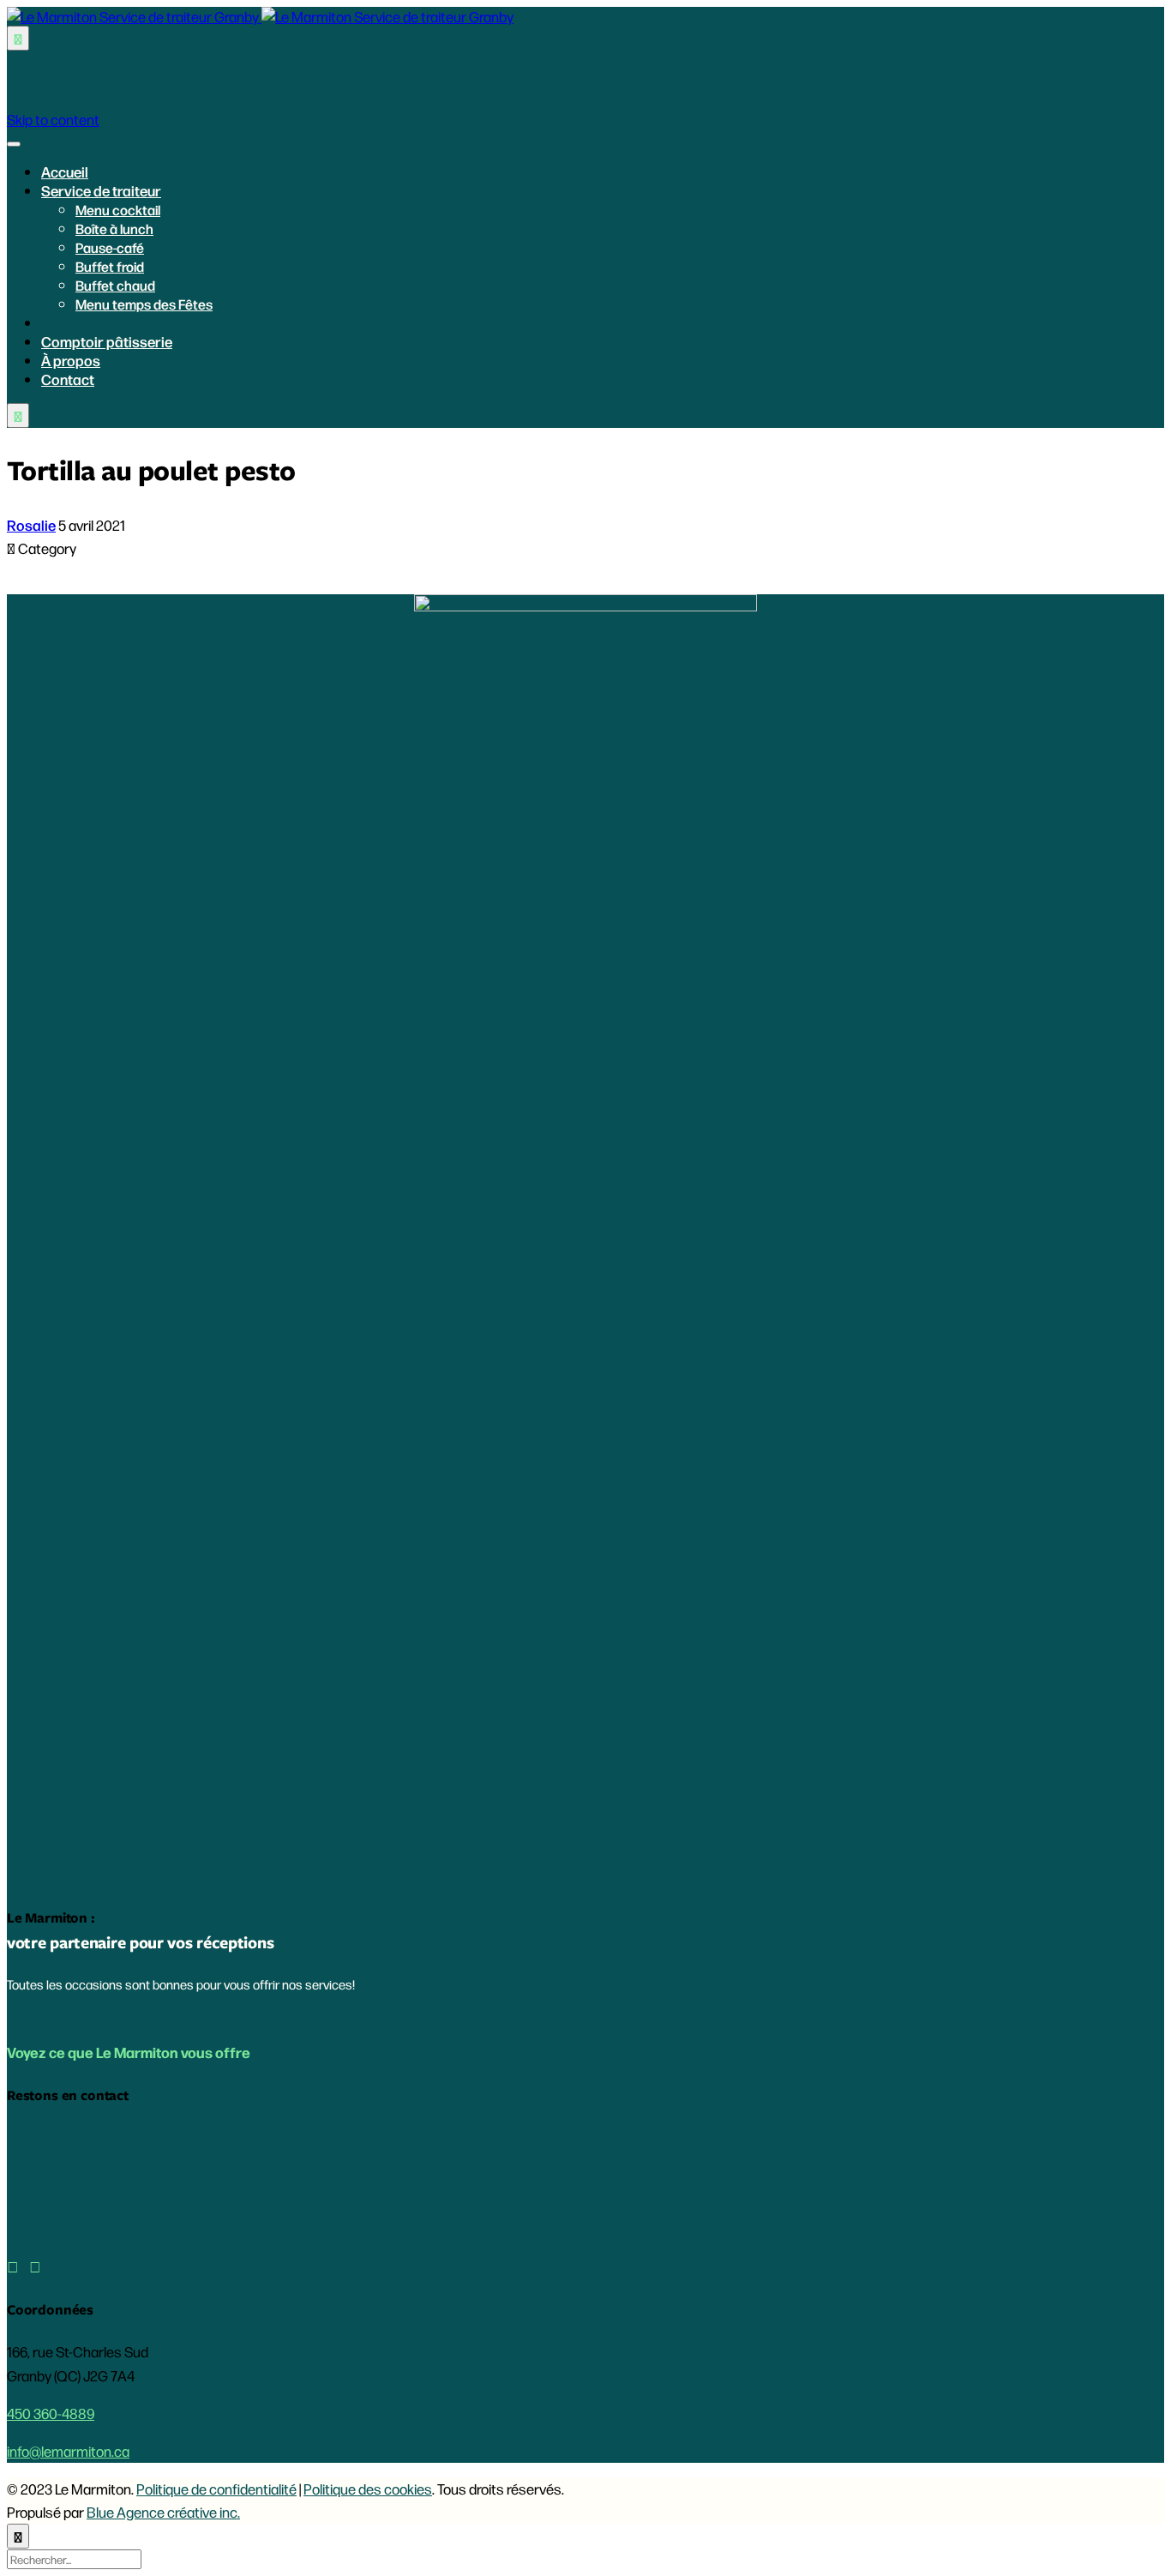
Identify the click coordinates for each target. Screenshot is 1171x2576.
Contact (68, 379)
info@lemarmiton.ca (68, 2451)
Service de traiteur (101, 190)
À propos (71, 360)
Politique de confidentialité (216, 2489)
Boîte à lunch (114, 229)
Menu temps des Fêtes (144, 304)
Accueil (65, 172)
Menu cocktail (118, 210)
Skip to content (53, 119)
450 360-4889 (51, 2413)
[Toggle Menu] (14, 144)
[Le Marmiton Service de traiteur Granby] (260, 16)
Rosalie (31, 525)
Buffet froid (110, 266)
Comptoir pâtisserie (107, 341)
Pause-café (110, 247)
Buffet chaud (115, 285)
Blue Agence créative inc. (163, 2512)
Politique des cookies (368, 2489)
